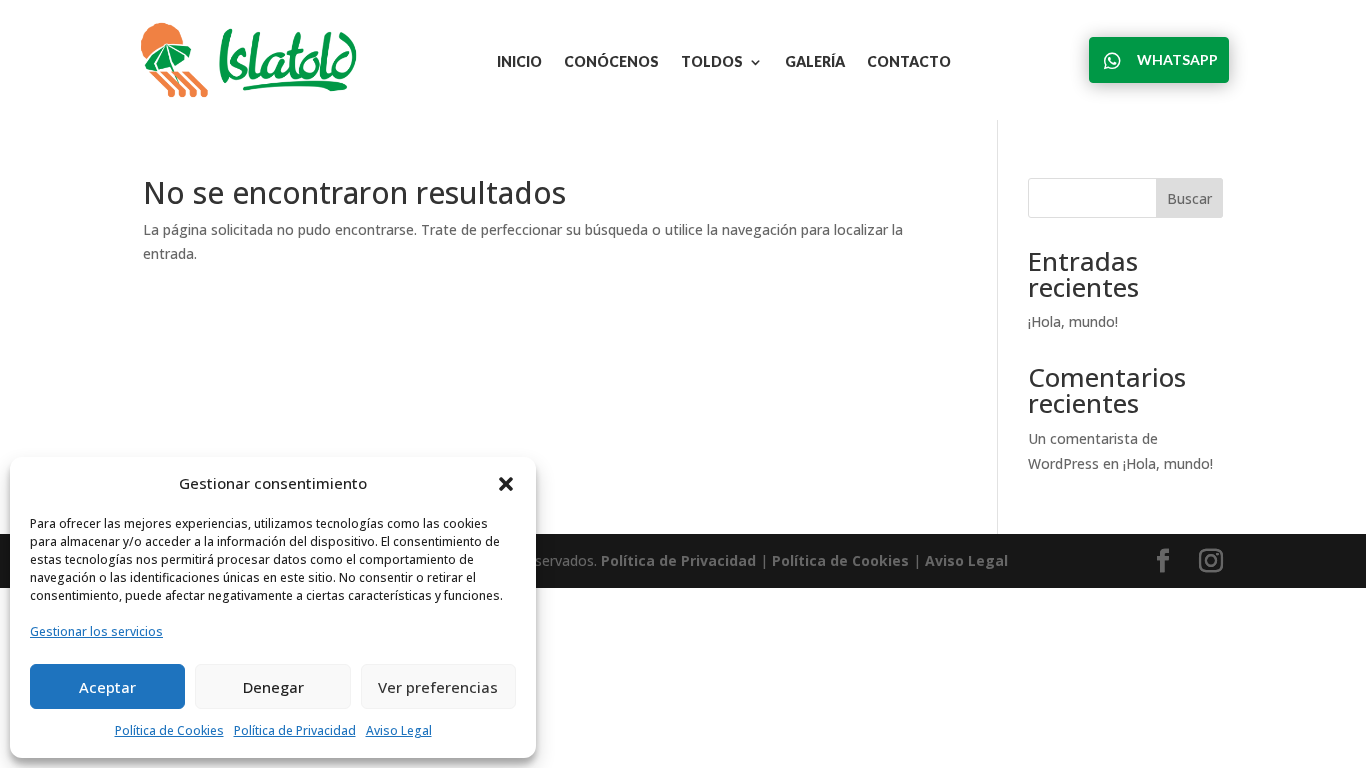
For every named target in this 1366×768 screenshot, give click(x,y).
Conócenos (611, 62)
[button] (506, 484)
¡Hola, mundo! (1073, 321)
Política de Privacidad (295, 730)
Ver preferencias (438, 687)
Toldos (712, 62)
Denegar (273, 687)
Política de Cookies (169, 730)
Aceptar (107, 687)
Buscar (1189, 198)
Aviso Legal (399, 730)
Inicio (519, 62)
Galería (815, 62)
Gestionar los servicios (96, 631)
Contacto (909, 62)
